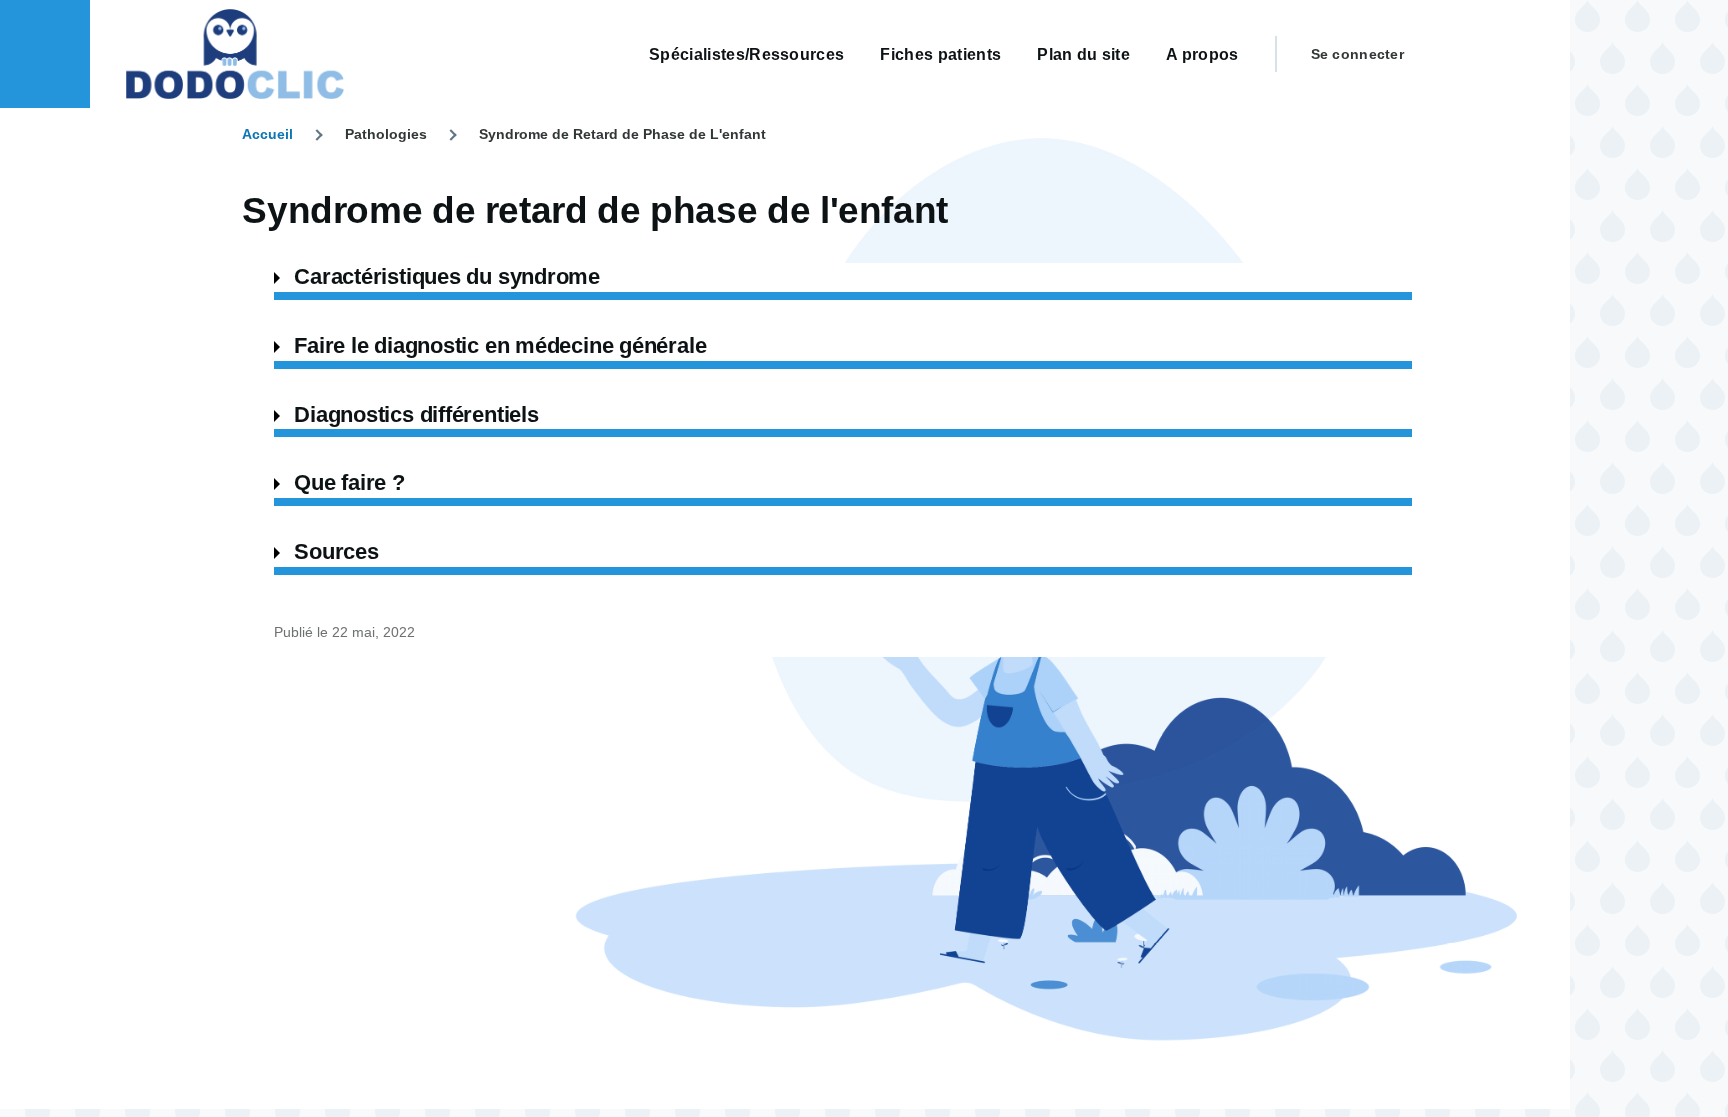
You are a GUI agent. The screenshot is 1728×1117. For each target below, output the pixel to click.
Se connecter (1357, 54)
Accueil (267, 134)
